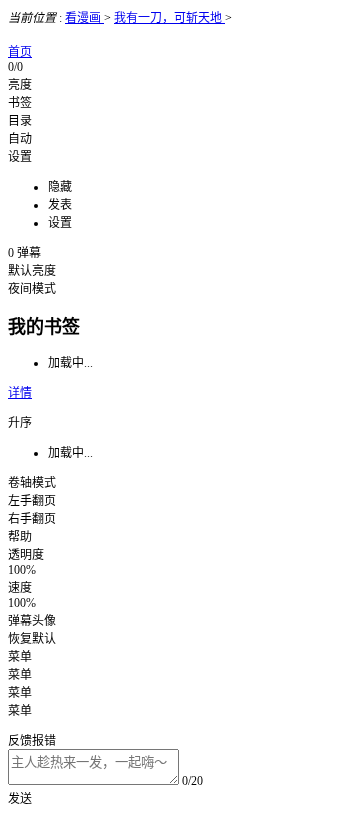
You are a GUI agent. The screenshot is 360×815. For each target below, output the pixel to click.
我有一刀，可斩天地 (169, 18)
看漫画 (84, 18)
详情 (20, 393)
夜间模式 (32, 289)
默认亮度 (32, 271)
